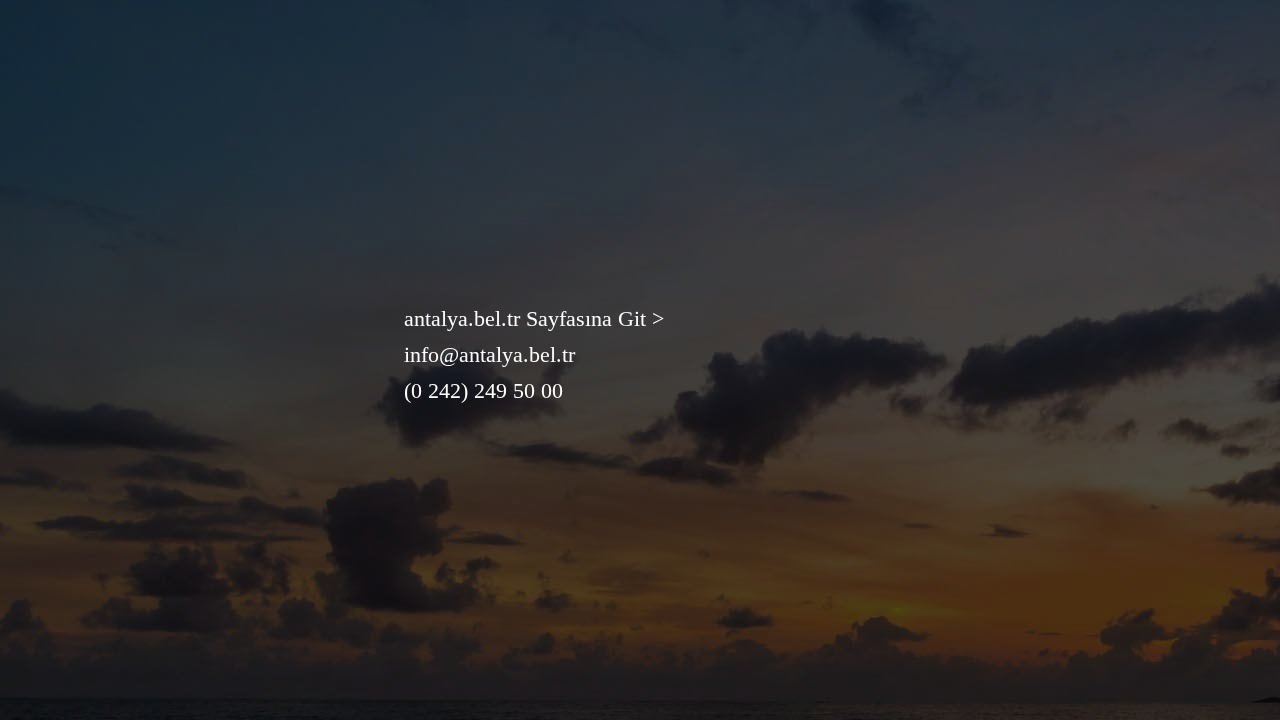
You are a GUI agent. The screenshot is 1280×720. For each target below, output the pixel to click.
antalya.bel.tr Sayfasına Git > (534, 318)
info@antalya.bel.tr (489, 354)
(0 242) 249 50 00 (483, 390)
